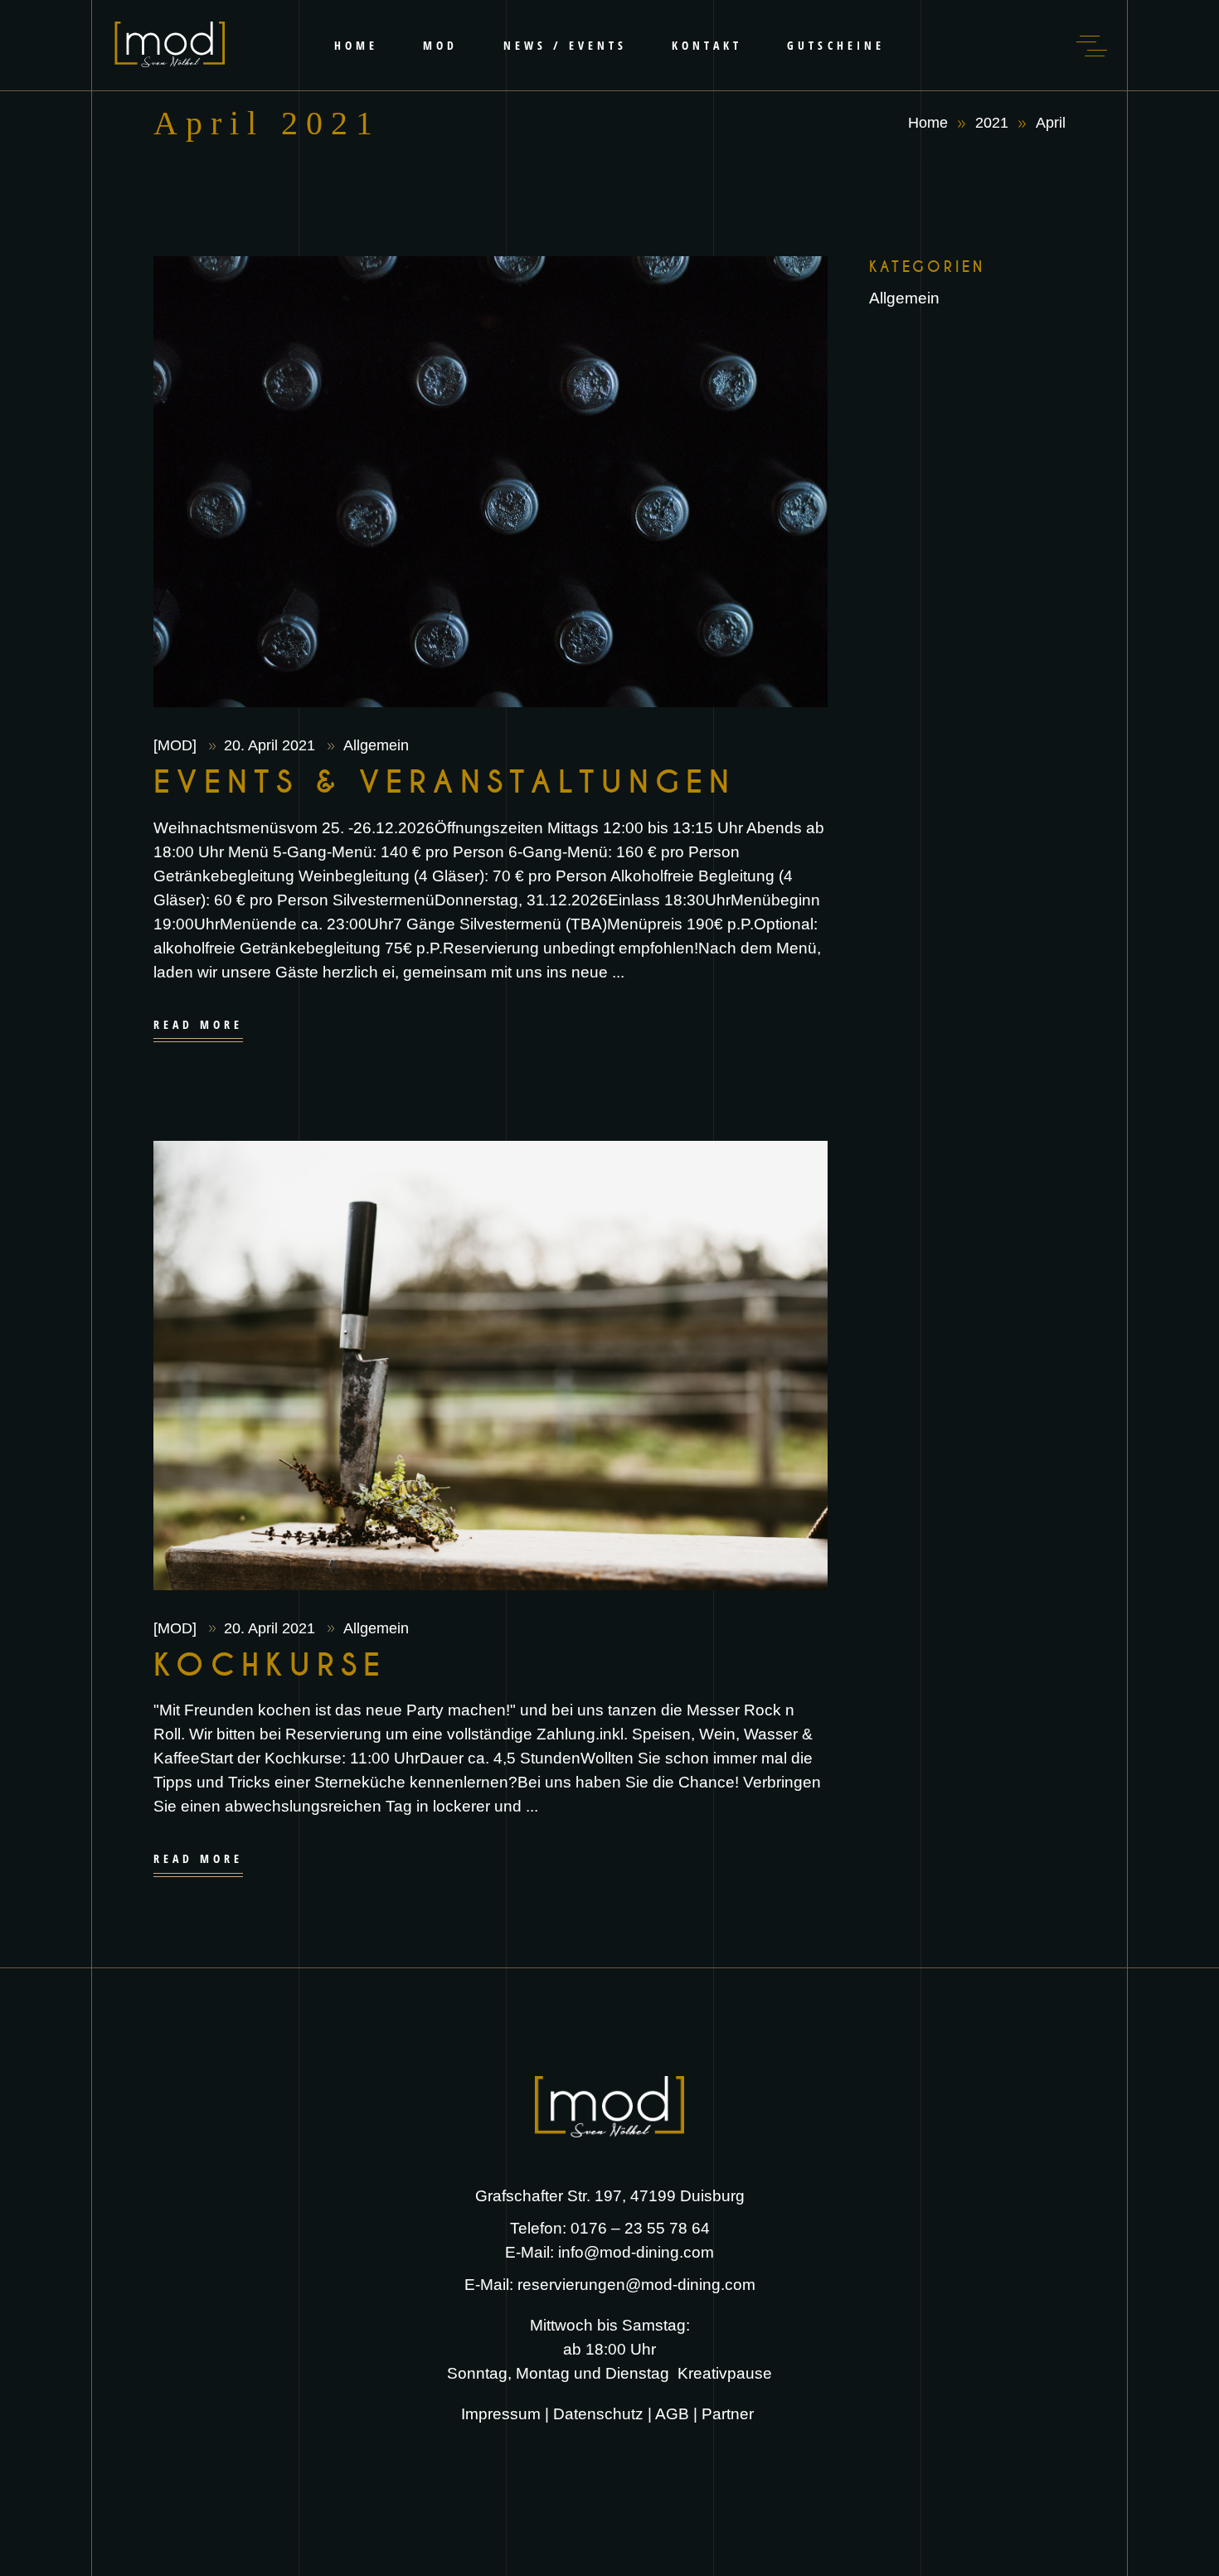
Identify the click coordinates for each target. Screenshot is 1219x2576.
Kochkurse (270, 1666)
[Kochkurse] (491, 1366)
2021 (992, 123)
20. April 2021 (272, 745)
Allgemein (376, 745)
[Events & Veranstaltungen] (491, 482)
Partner (730, 2414)
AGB (672, 2414)
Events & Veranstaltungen (445, 783)
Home (928, 123)
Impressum (501, 2414)
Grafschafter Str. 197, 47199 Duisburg (610, 2196)
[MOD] (177, 745)
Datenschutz (598, 2414)
